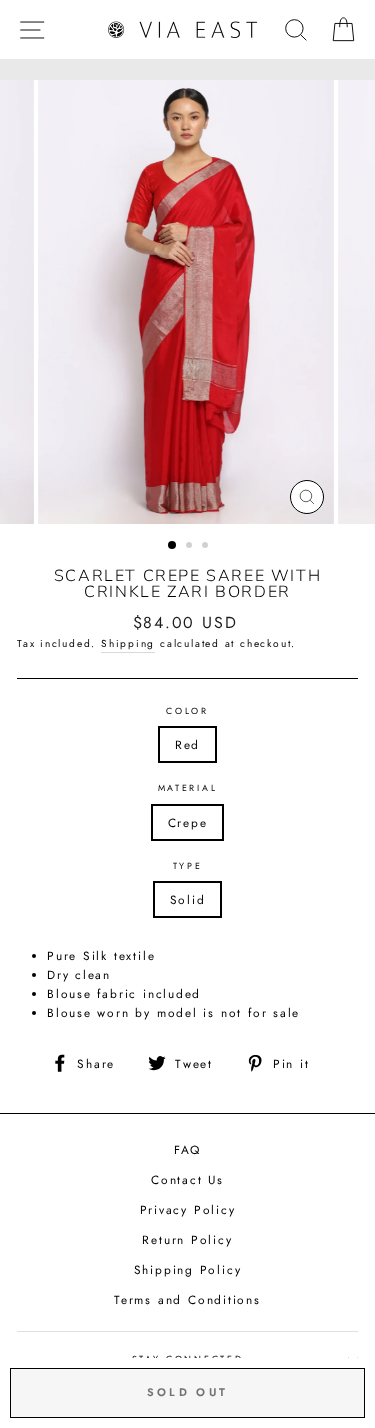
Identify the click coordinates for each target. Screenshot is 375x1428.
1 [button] (173, 546)
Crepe (188, 822)
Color (187, 710)
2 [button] (191, 547)
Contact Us (187, 1179)
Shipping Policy (188, 1269)
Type (188, 865)
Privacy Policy (188, 1209)
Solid (188, 899)
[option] (188, 302)
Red (187, 744)
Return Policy (187, 1239)
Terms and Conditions (187, 1299)
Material (187, 787)
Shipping (128, 643)
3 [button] (207, 547)
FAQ (187, 1149)
